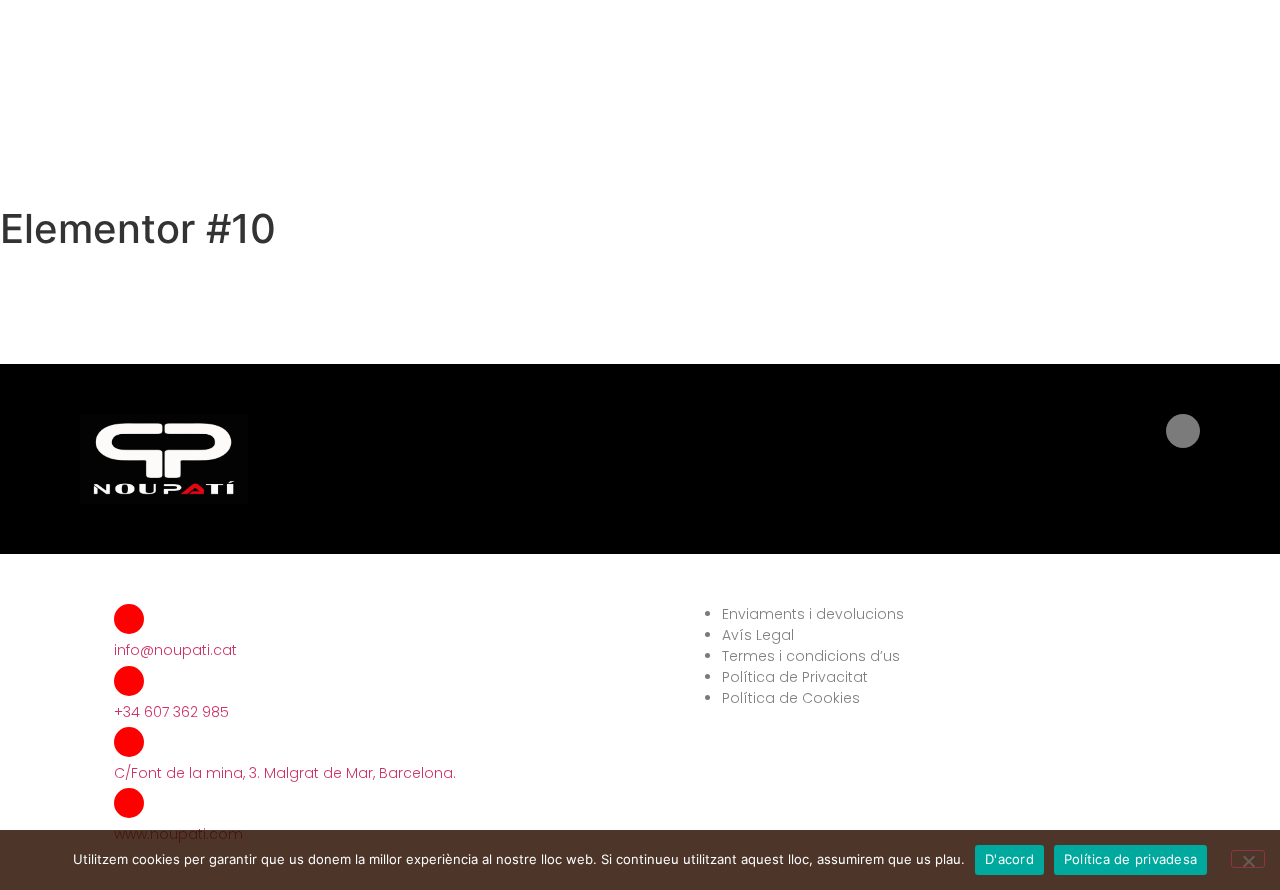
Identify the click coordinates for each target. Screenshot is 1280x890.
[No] (1248, 859)
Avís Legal (758, 635)
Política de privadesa (1130, 859)
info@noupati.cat (175, 650)
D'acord (1009, 859)
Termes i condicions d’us (811, 656)
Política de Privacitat (795, 677)
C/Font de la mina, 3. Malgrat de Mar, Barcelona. (285, 773)
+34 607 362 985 (171, 712)
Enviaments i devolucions (813, 614)
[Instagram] (1183, 431)
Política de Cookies (791, 698)
